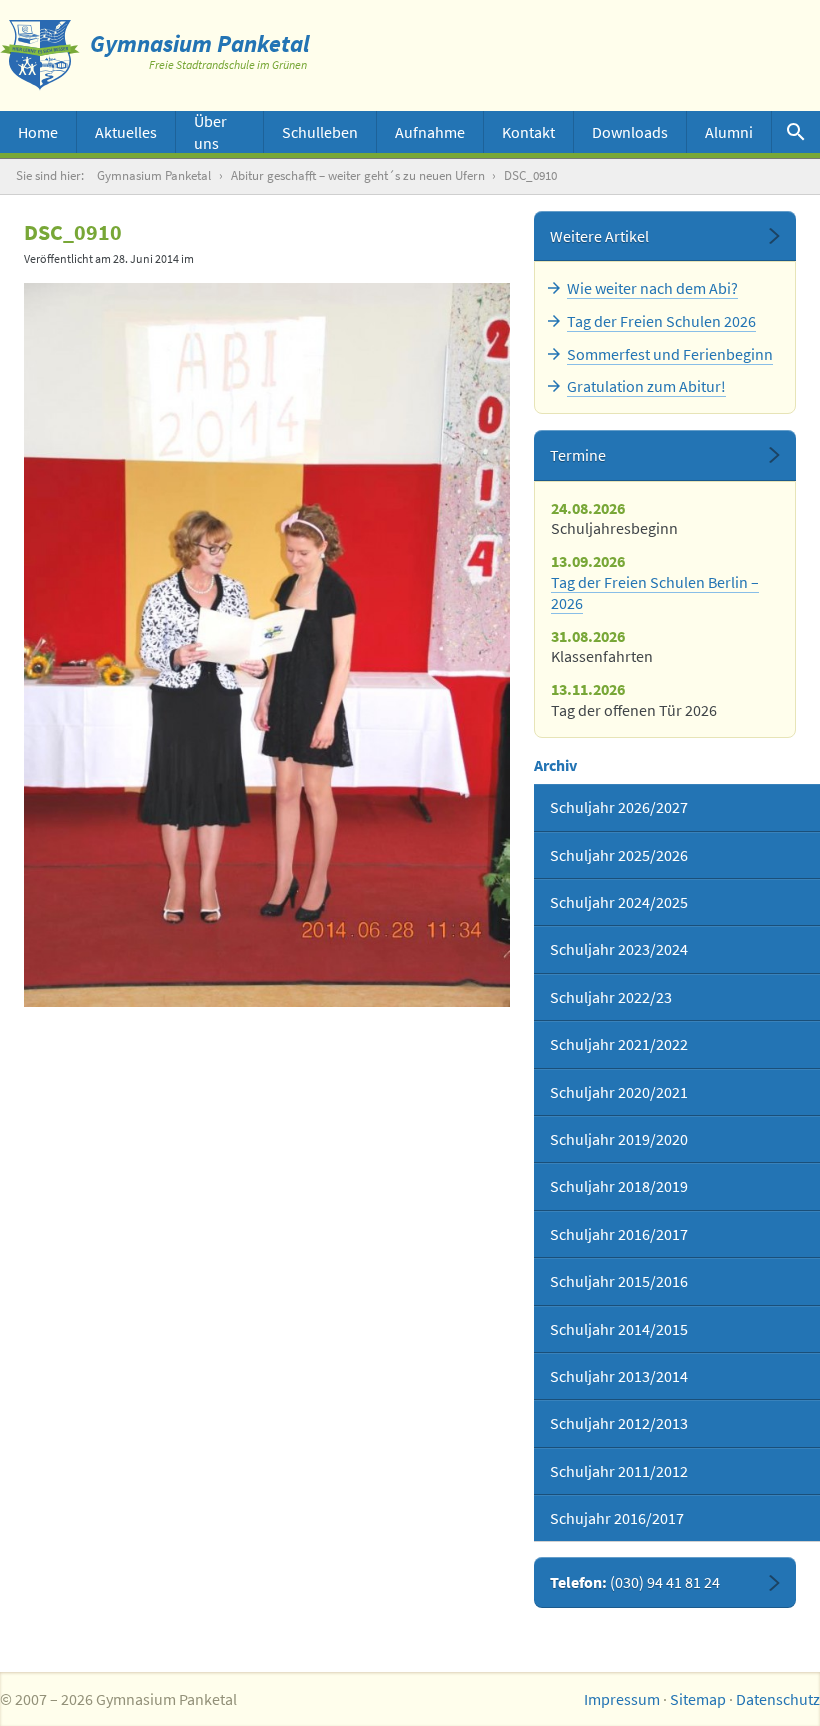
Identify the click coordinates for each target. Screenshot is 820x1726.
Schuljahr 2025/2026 (619, 855)
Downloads (630, 132)
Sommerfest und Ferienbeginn (670, 354)
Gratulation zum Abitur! (646, 386)
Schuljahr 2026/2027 (619, 807)
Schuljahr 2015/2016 (619, 1281)
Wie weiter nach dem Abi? (652, 288)
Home (38, 132)
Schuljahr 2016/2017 (619, 1234)
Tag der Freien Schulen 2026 (661, 321)
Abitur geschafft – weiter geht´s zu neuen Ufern (358, 175)
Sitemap (698, 1699)
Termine (578, 455)
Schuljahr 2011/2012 (619, 1471)
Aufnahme (430, 132)
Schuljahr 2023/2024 (619, 949)
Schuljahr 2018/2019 (619, 1186)
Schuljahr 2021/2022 (619, 1044)
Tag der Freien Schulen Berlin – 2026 (655, 592)
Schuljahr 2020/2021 (619, 1092)
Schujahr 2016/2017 (617, 1518)
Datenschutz (778, 1699)
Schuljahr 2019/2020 (619, 1139)
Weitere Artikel (599, 236)
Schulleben (320, 132)
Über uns (210, 132)
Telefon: (635, 1582)
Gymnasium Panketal (154, 175)
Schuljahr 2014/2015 (619, 1329)
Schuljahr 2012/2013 (619, 1423)
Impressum (622, 1699)
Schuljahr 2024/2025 (619, 902)
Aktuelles (126, 132)
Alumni (729, 132)
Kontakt (528, 132)
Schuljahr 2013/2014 (619, 1376)
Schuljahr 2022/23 (611, 997)
